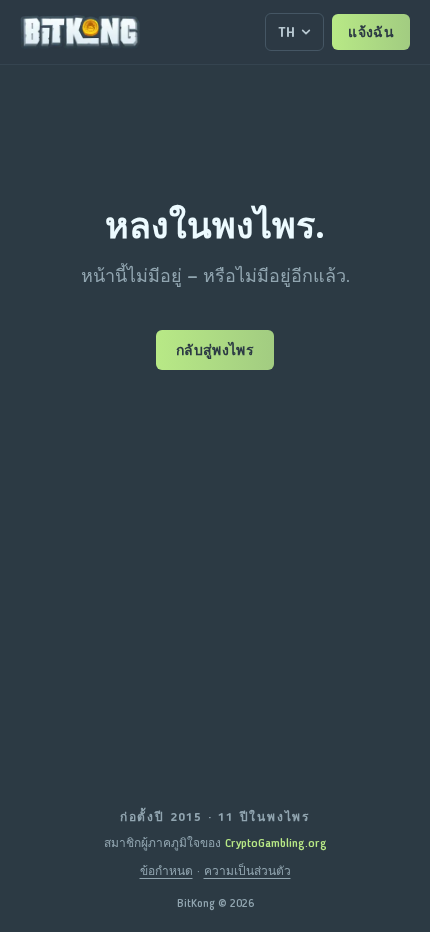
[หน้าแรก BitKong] (80, 32)
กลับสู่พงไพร (215, 350)
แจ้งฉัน (371, 32)
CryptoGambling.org (276, 843)
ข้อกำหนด (166, 871)
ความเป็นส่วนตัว (247, 871)
